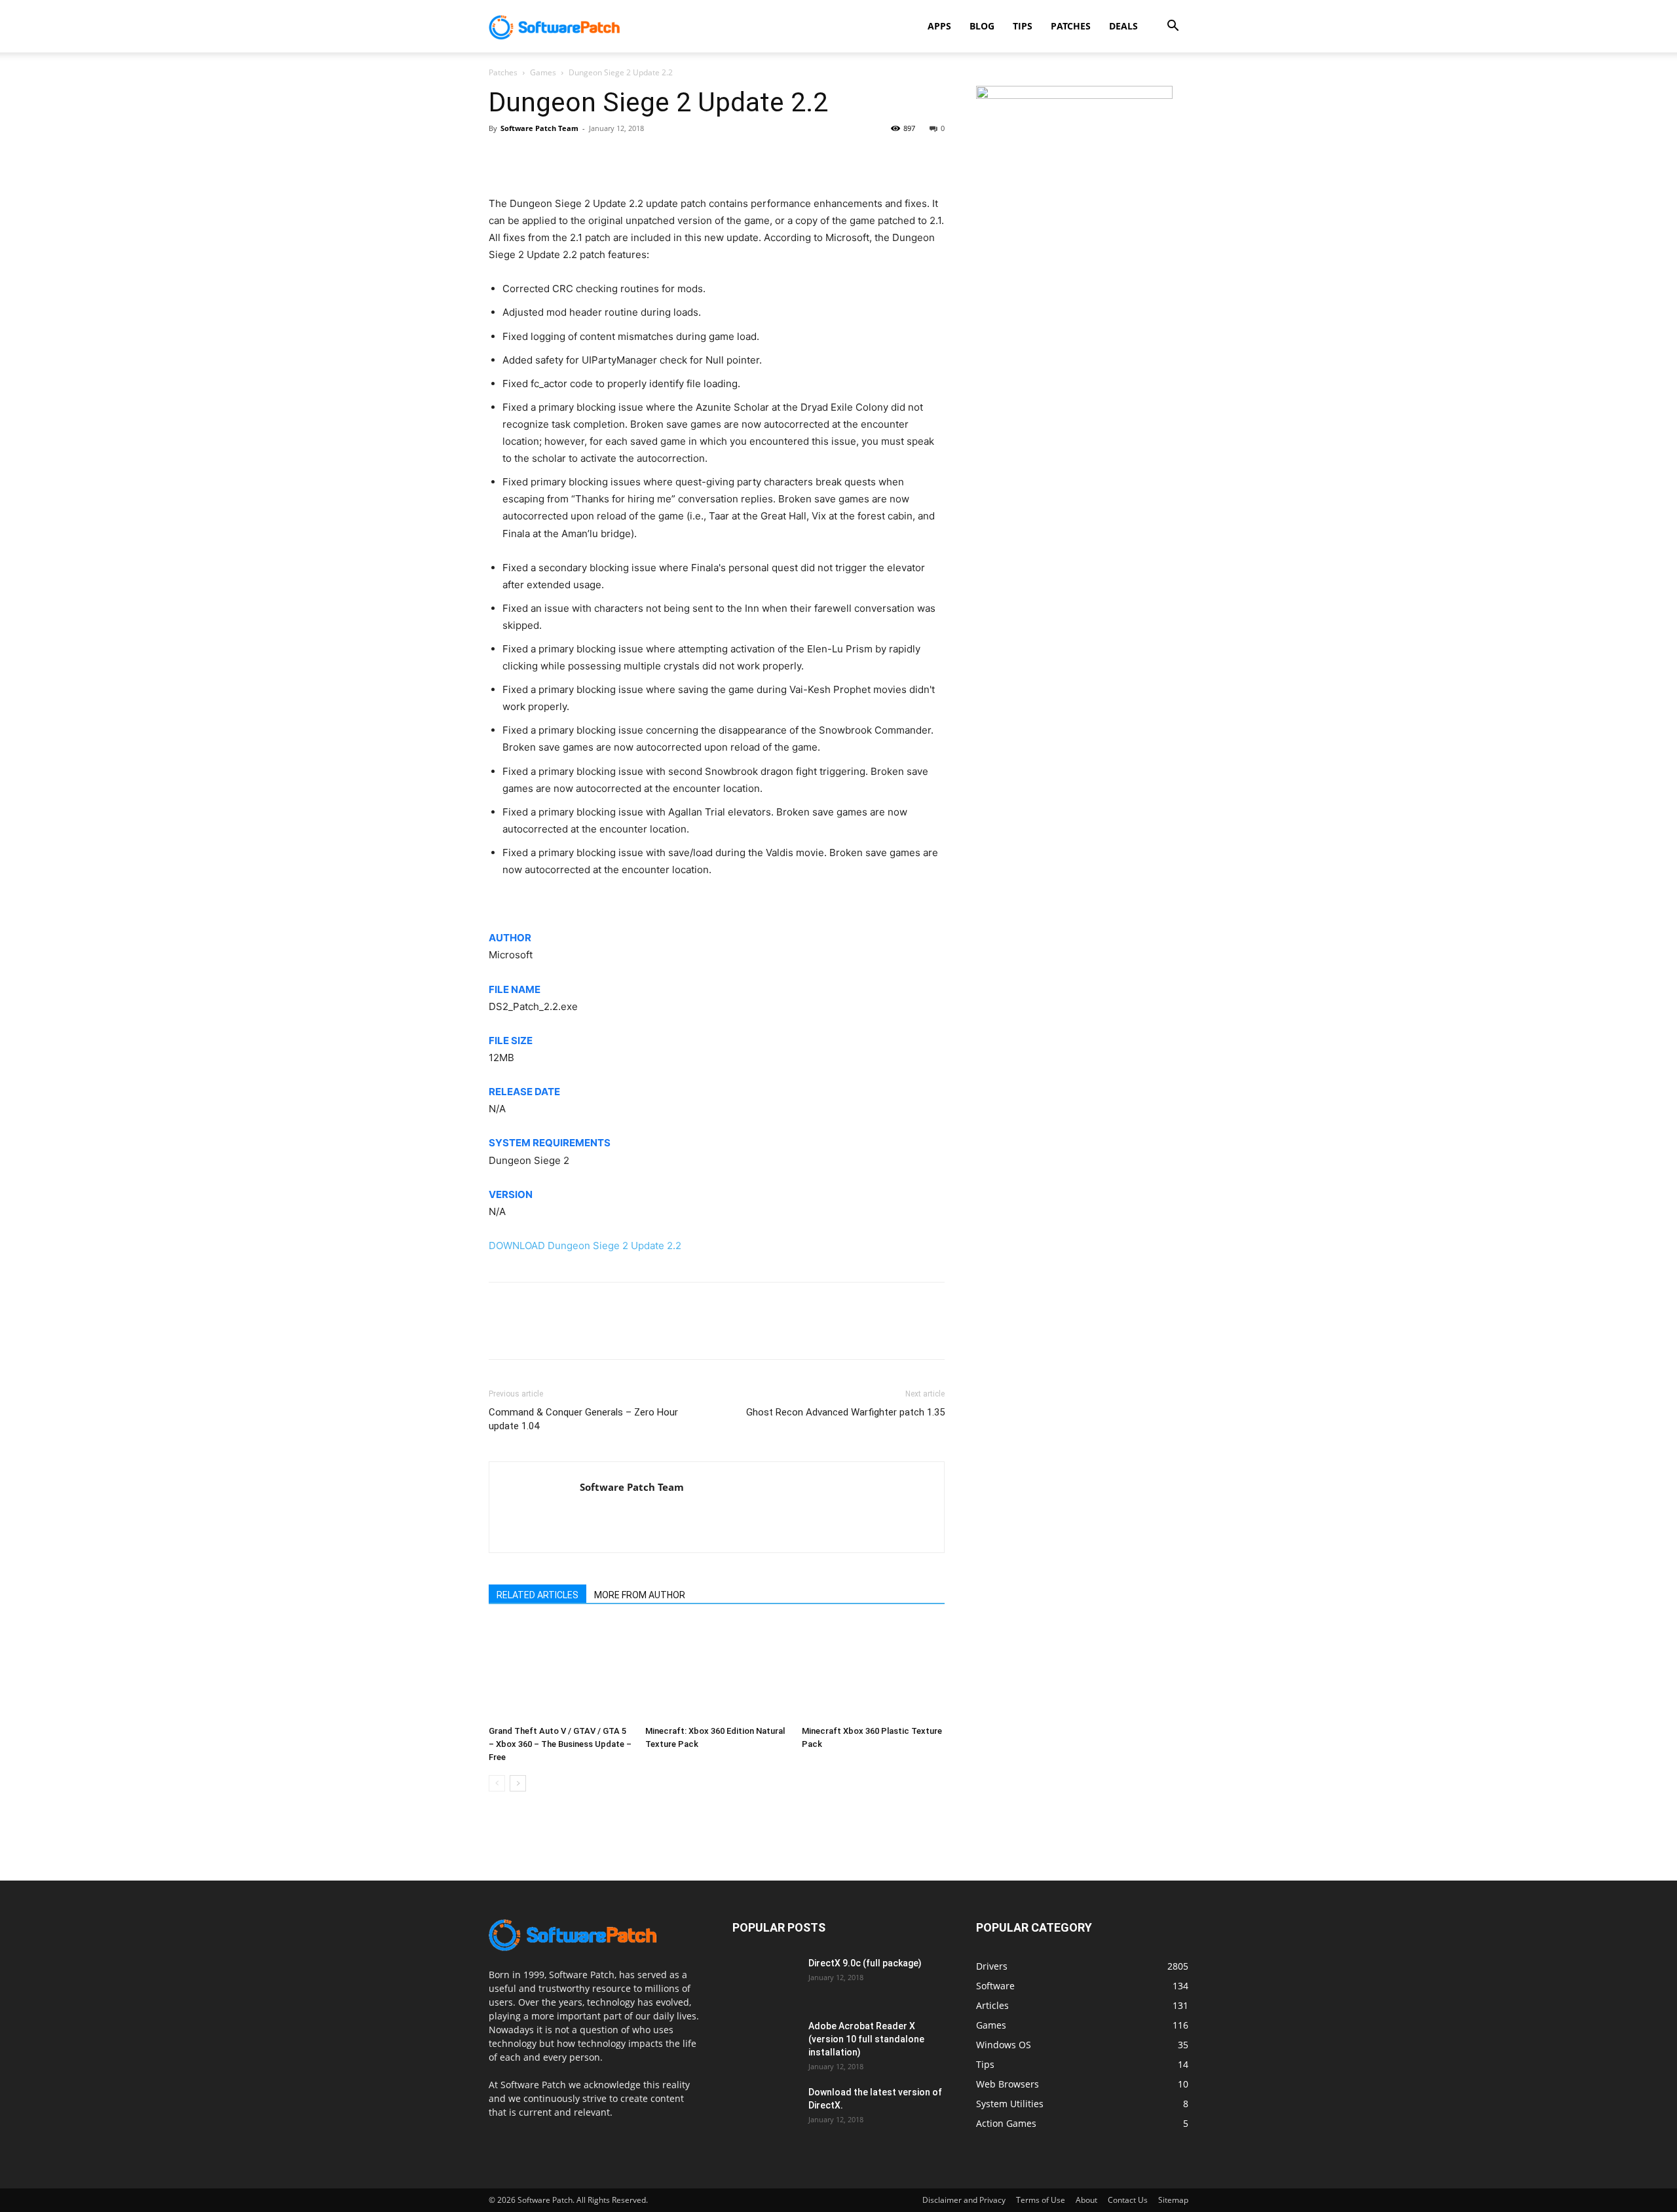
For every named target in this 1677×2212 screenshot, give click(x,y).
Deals (1123, 26)
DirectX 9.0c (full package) (865, 1963)
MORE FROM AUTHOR (640, 1595)
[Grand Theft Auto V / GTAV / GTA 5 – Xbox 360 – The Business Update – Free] (560, 1671)
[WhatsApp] (592, 158)
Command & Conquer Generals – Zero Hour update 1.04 (583, 1419)
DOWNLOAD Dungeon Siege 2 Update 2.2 (585, 1246)
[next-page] (518, 1783)
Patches (1071, 26)
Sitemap (1173, 2200)
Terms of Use (1041, 2200)
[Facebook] (502, 158)
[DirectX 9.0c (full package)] (765, 1979)
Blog (982, 26)
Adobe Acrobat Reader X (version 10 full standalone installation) (866, 2039)
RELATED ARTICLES (537, 1595)
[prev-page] (497, 1783)
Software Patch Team (539, 128)
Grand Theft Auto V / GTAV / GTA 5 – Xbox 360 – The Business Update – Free (560, 1744)
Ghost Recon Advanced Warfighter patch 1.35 (845, 1412)
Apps (939, 26)
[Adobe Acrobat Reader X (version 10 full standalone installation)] (765, 2042)
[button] (1173, 27)
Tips (1023, 26)
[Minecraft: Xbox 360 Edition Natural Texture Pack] (717, 1671)
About (1086, 2200)
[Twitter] (532, 158)
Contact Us (1128, 2200)
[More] (623, 158)
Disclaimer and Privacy (964, 2200)
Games (543, 72)
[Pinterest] (562, 158)
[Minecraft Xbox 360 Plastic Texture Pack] (873, 1671)
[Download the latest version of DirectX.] (765, 2109)
